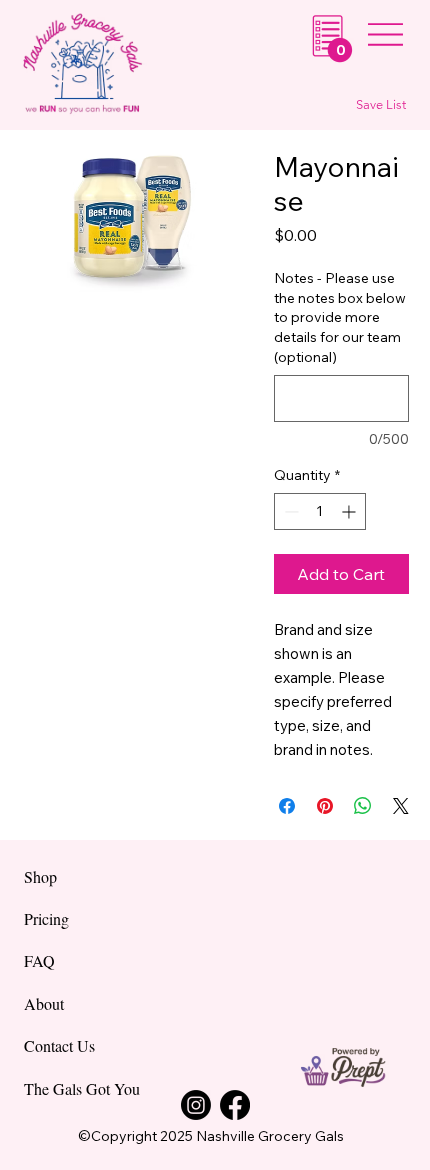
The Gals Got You (82, 1088)
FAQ (39, 960)
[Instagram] (196, 1105)
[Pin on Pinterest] (325, 806)
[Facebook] (235, 1105)
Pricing (46, 918)
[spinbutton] (320, 511)
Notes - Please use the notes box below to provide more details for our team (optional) (340, 317)
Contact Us (59, 1045)
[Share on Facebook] (287, 806)
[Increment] (350, 511)
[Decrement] (289, 511)
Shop (40, 876)
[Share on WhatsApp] (363, 806)
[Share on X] (401, 806)
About (44, 1003)
